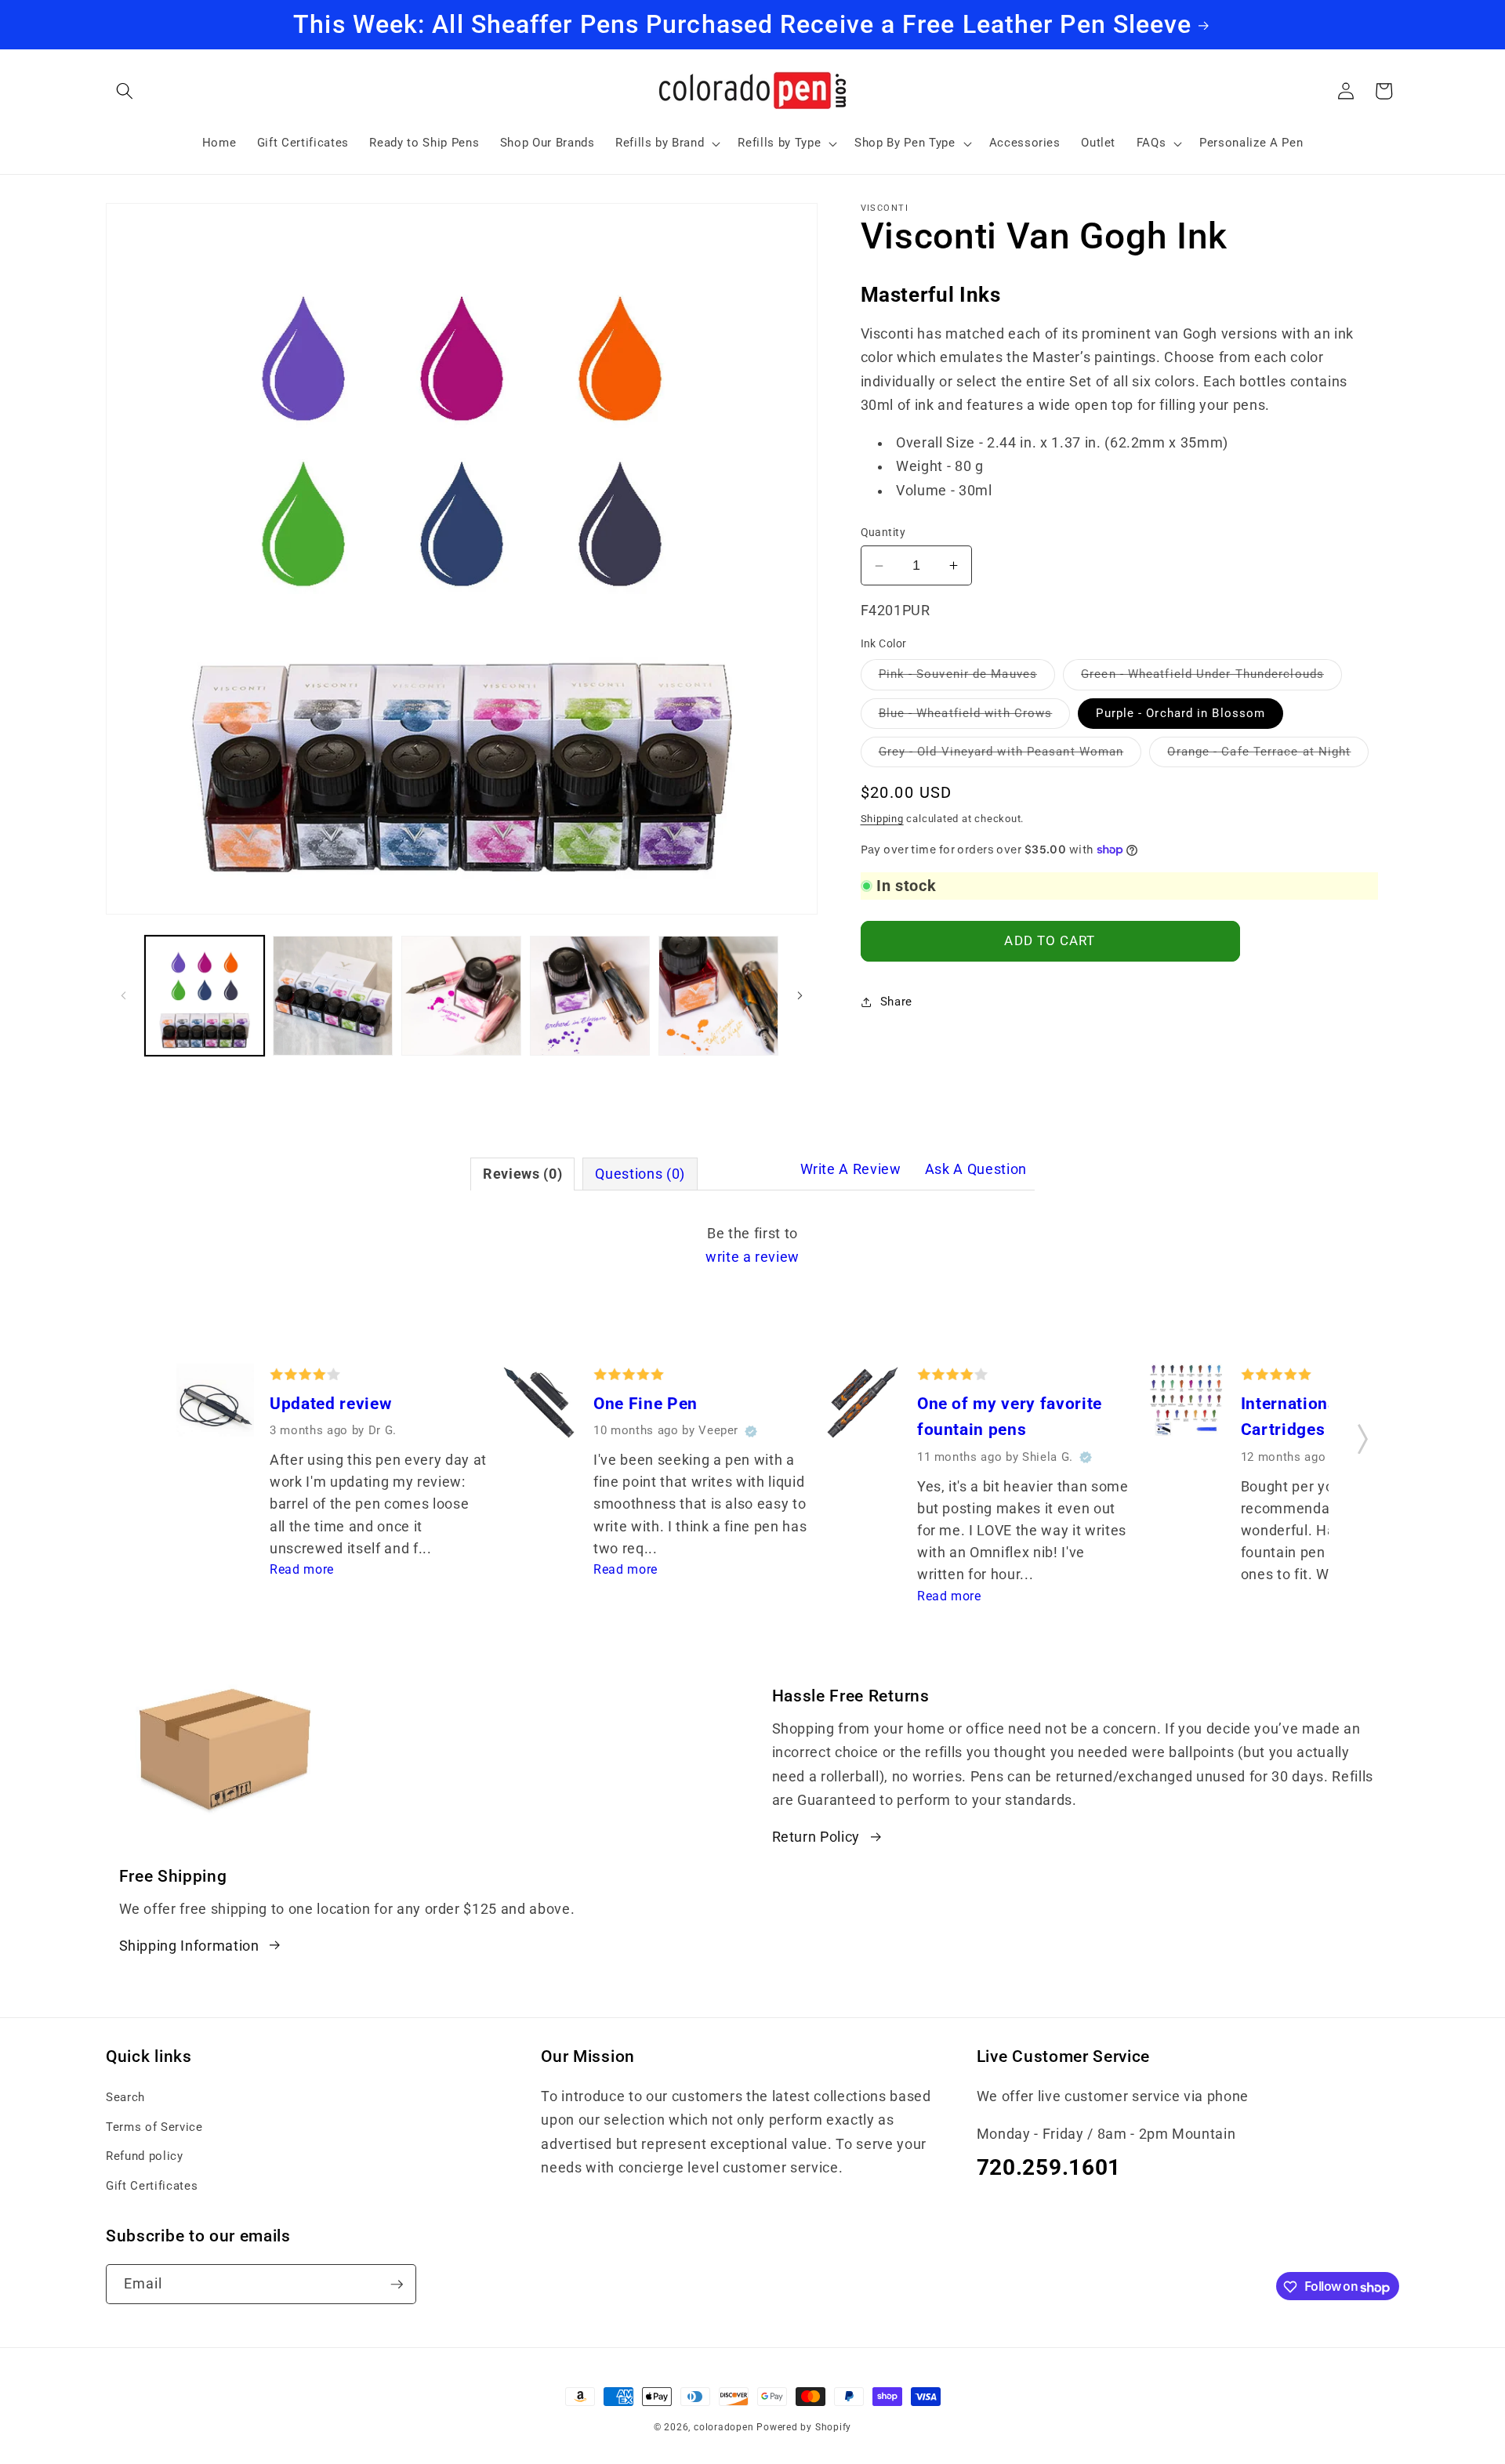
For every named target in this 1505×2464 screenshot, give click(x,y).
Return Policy (816, 1837)
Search (125, 2096)
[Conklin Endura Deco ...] (863, 1406)
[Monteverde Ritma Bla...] (215, 1406)
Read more (302, 1569)
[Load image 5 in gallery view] (718, 996)
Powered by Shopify (804, 2427)
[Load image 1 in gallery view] (205, 996)
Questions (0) (640, 1174)
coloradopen (723, 2427)
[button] (125, 91)
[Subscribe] (397, 2285)
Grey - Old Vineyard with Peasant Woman (1010, 756)
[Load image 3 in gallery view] (461, 996)
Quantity (883, 532)
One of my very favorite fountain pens (1010, 1417)
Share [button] (896, 1002)
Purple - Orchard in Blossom (1180, 713)
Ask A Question (976, 1169)
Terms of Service (154, 2126)
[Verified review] (751, 1431)
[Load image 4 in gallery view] (590, 996)
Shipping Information (189, 1945)
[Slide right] (800, 996)
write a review (752, 1257)
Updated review (330, 1403)
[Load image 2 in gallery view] (333, 996)
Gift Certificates (152, 2185)
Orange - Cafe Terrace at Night (1268, 756)
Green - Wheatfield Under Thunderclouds (1211, 678)
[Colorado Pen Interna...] (1186, 1404)
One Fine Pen (646, 1403)
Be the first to (752, 1245)
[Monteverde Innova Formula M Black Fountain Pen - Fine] (539, 1406)
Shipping (882, 818)
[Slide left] (123, 996)
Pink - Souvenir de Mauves (967, 678)
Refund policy (145, 2155)
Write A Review (851, 1169)
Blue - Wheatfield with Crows (975, 717)
